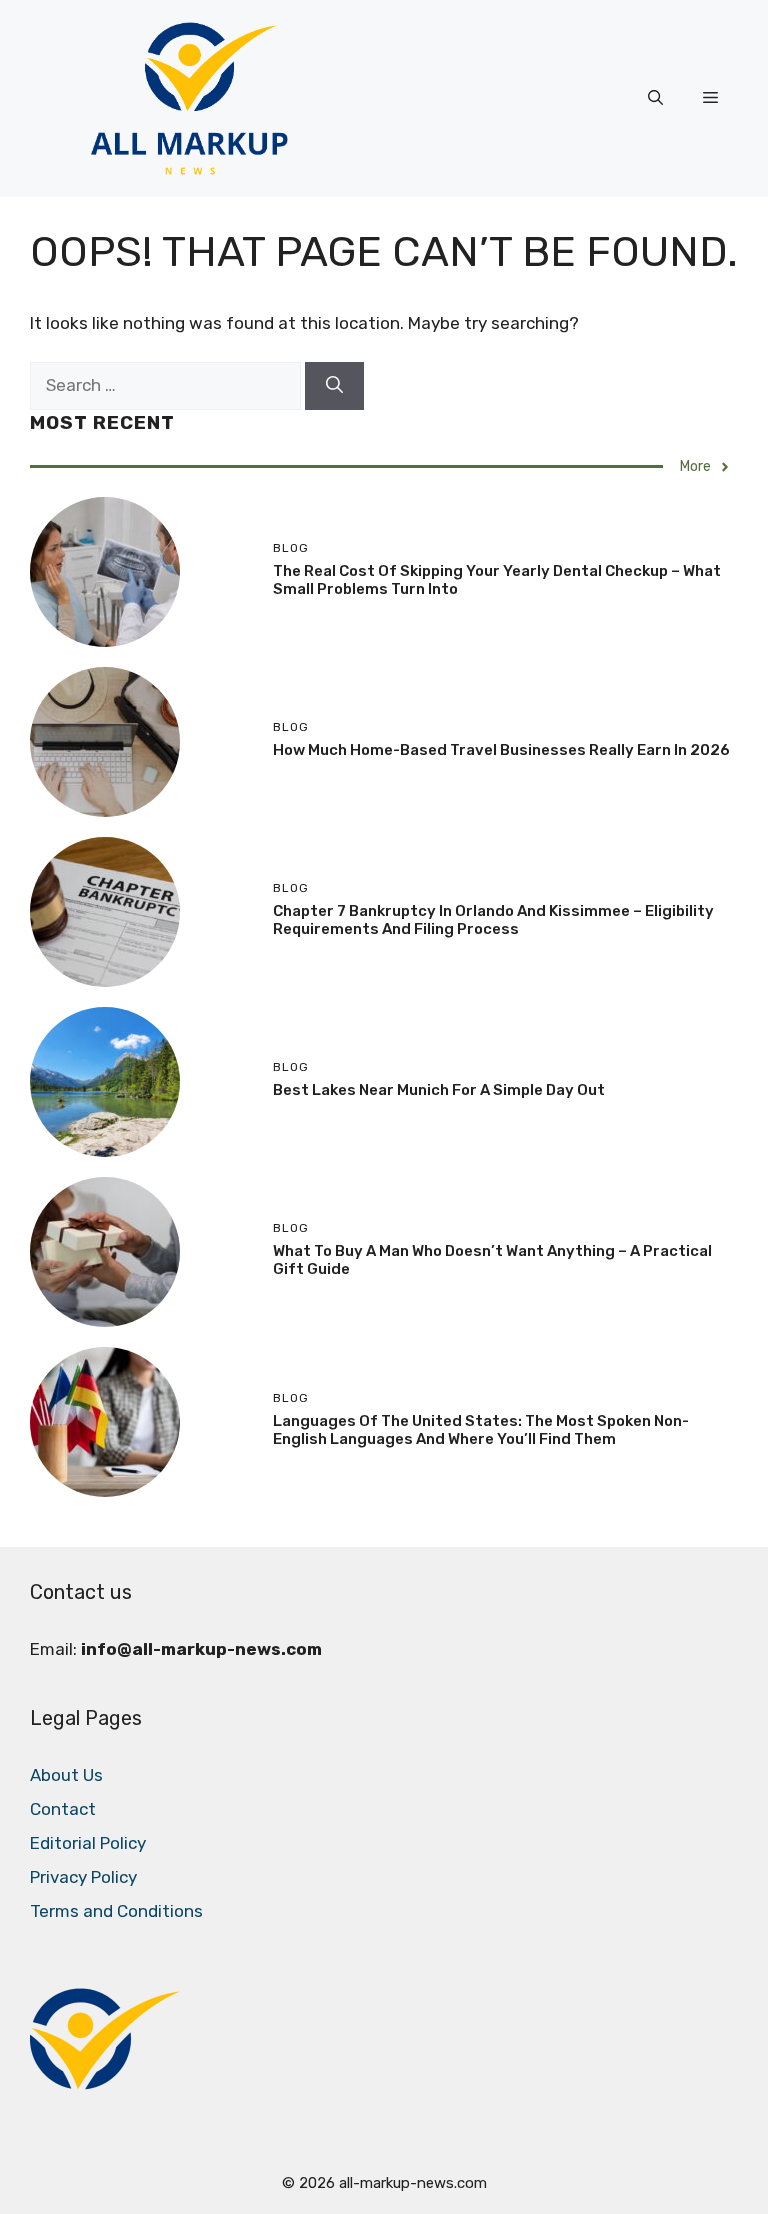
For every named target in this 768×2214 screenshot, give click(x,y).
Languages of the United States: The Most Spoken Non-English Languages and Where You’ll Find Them (481, 1430)
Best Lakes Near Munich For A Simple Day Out (439, 1090)
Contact (63, 1809)
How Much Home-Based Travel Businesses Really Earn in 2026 (501, 750)
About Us (66, 1775)
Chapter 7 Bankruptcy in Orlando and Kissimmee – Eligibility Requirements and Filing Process (493, 920)
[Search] (334, 386)
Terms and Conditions (116, 1911)
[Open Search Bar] (655, 98)
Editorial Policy (88, 1843)
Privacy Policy (83, 1877)
